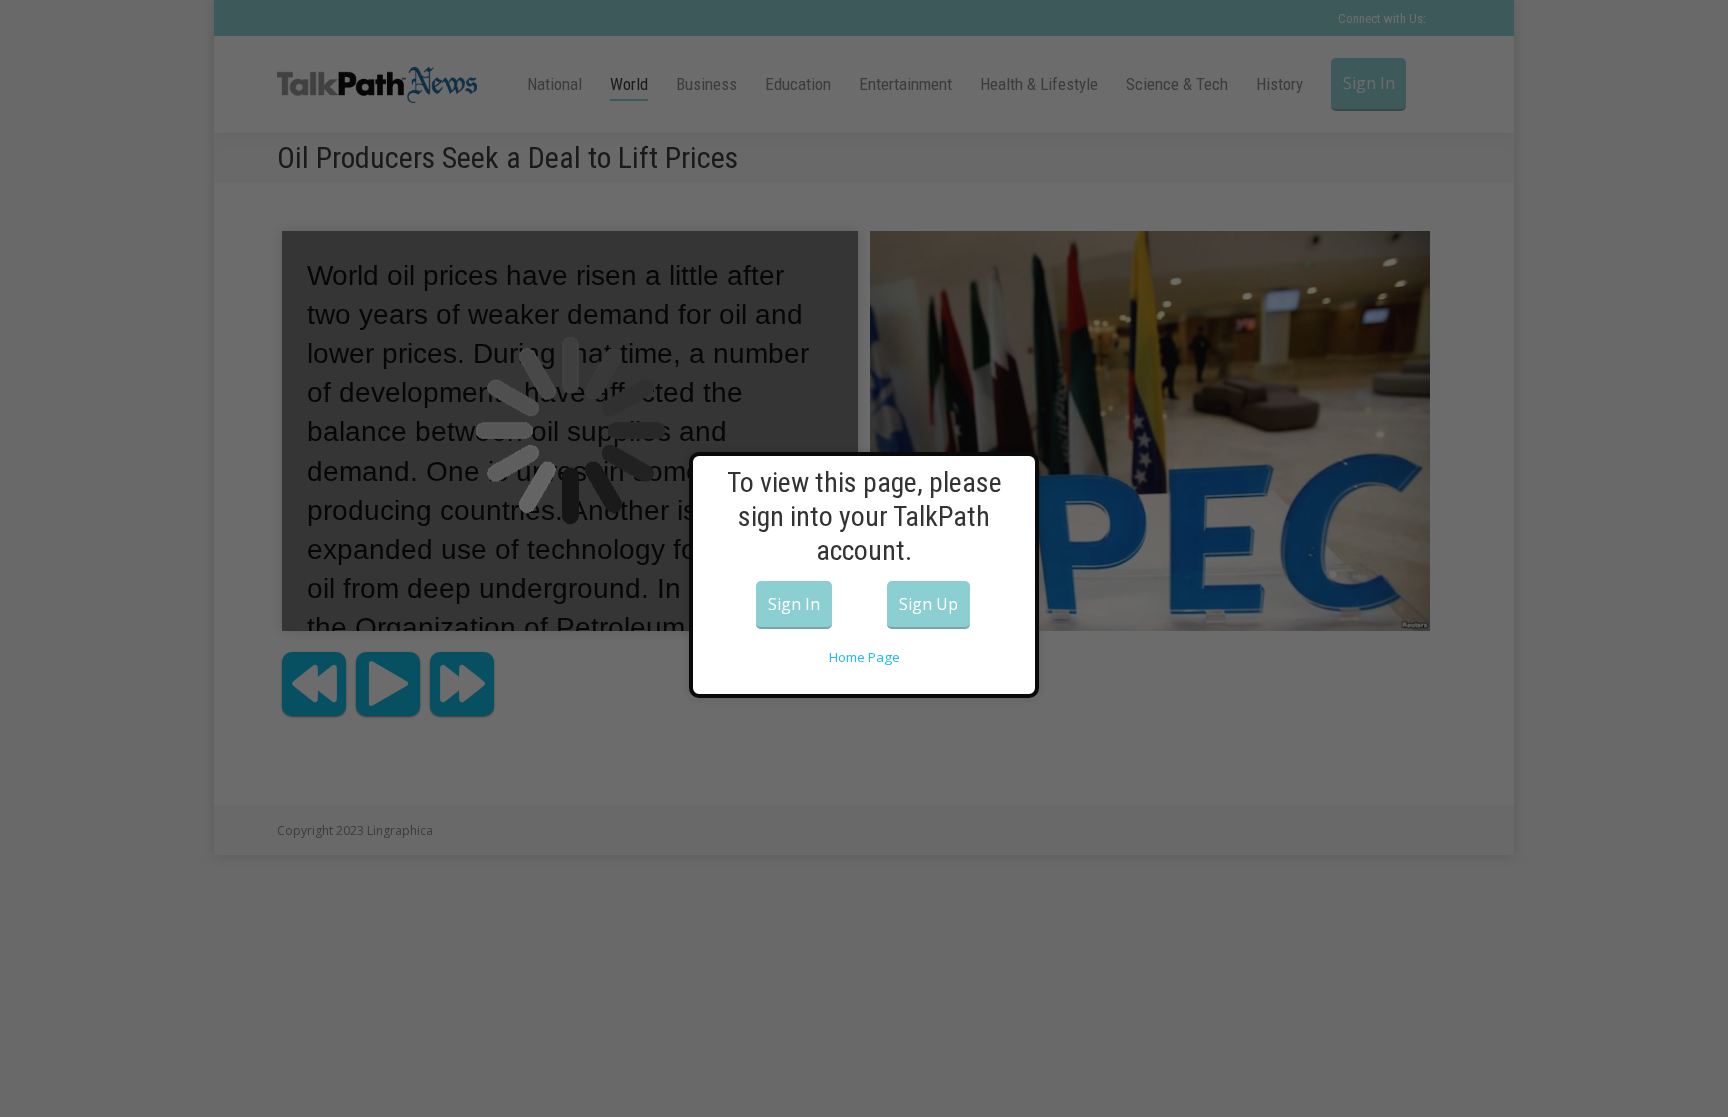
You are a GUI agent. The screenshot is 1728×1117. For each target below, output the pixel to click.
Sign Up (928, 604)
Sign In (794, 604)
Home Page (864, 657)
